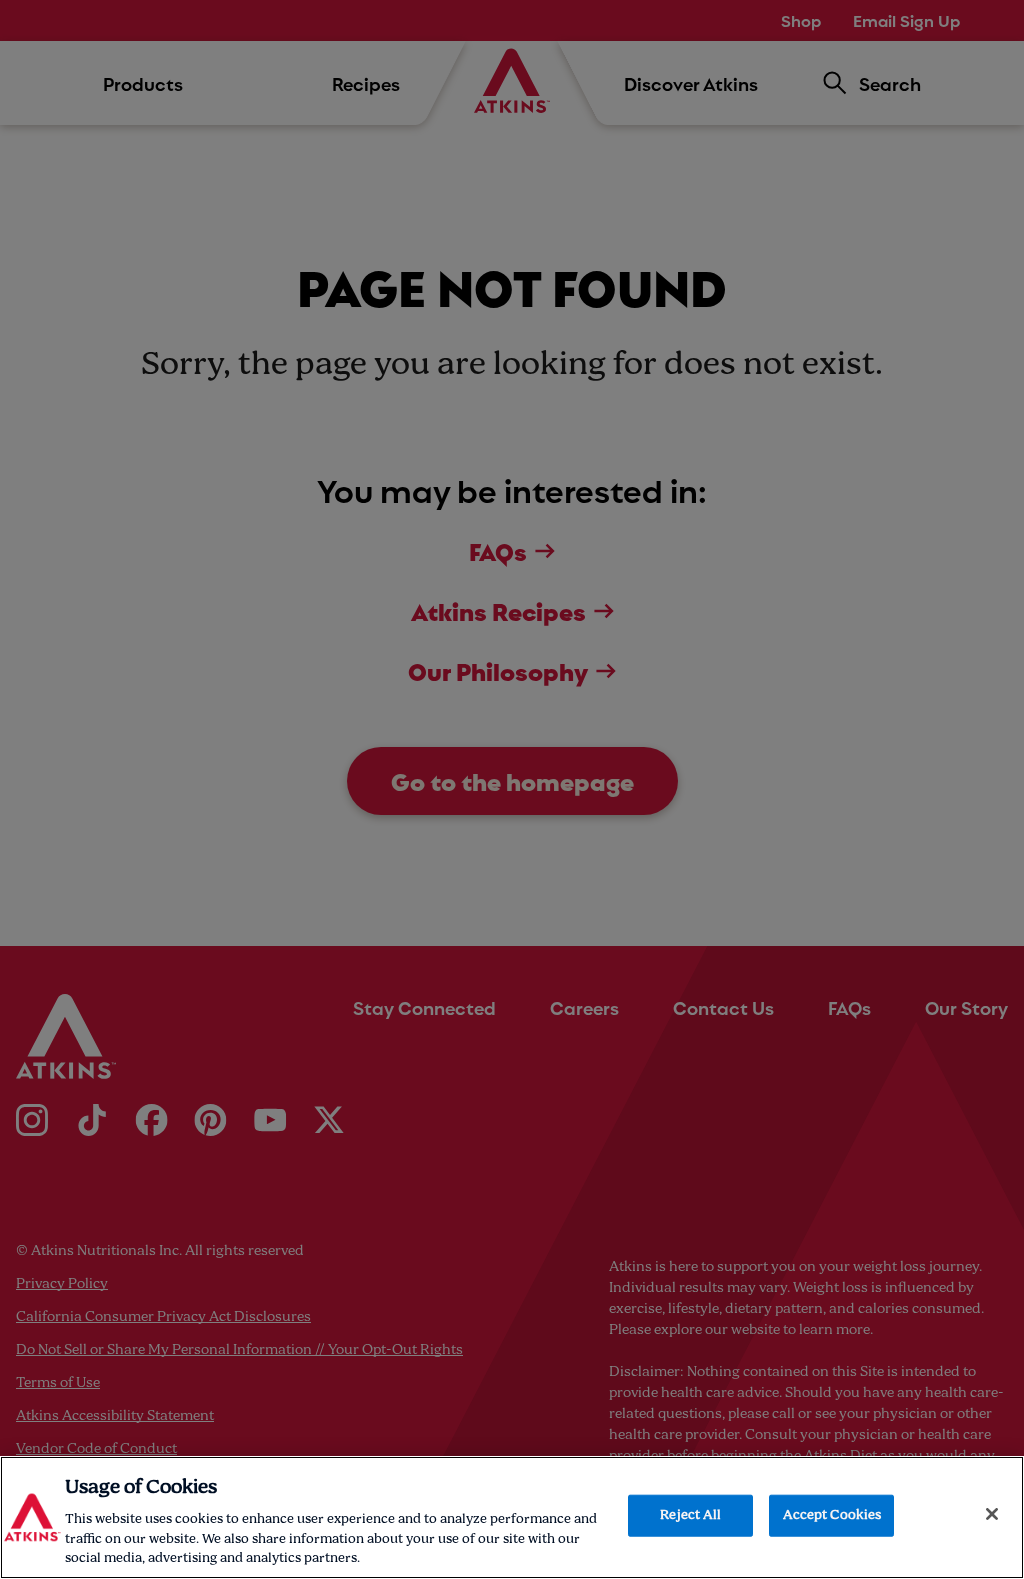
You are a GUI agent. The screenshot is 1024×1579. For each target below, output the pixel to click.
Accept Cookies (832, 1515)
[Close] (992, 1514)
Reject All (690, 1515)
